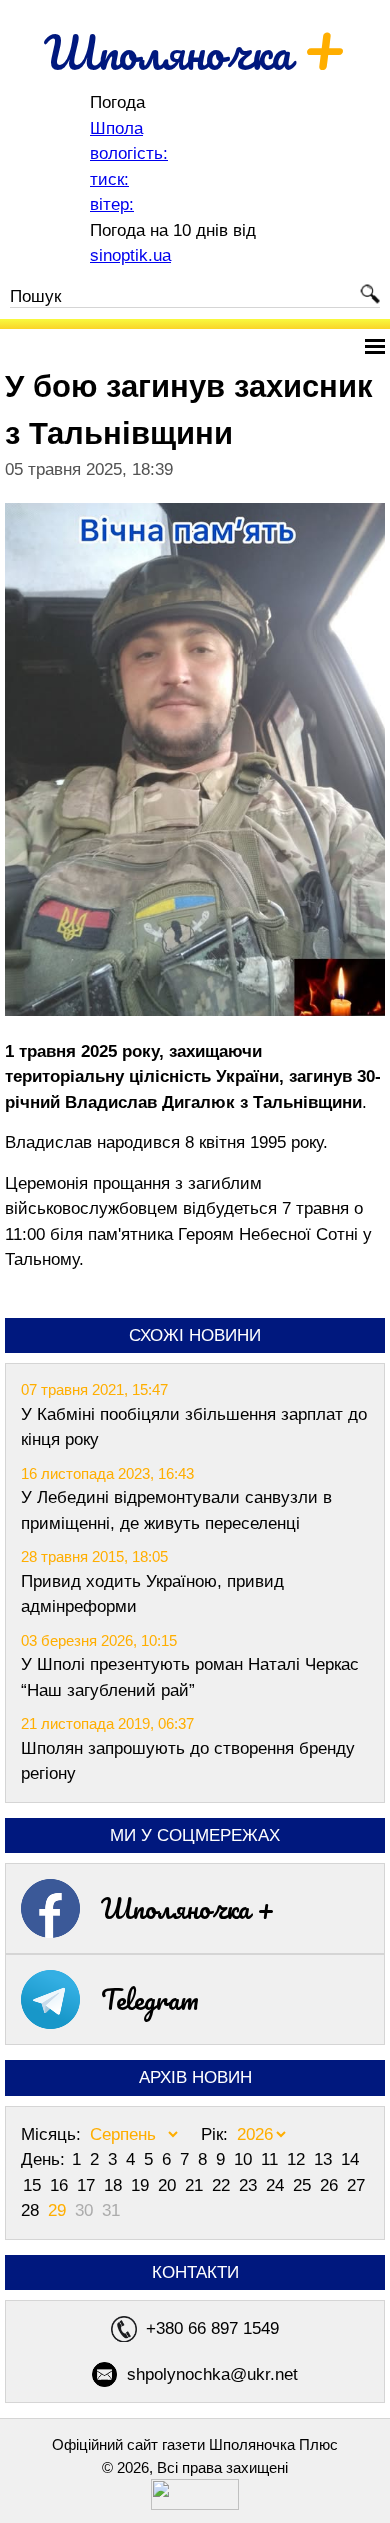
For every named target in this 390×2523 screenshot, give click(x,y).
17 (88, 2185)
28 (32, 2210)
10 (245, 2159)
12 (298, 2159)
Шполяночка (195, 52)
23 (250, 2185)
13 (325, 2159)
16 (61, 2185)
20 (169, 2185)
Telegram (150, 1999)
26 (331, 2185)
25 (304, 2185)
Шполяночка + (188, 1908)
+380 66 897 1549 (212, 2328)
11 (272, 2159)
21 (196, 2185)
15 (34, 2185)
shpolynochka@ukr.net (212, 2374)
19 (142, 2185)
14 (350, 2159)
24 (277, 2185)
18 (115, 2185)
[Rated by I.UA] (195, 2504)
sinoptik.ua (130, 255)
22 (223, 2185)
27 (356, 2185)
